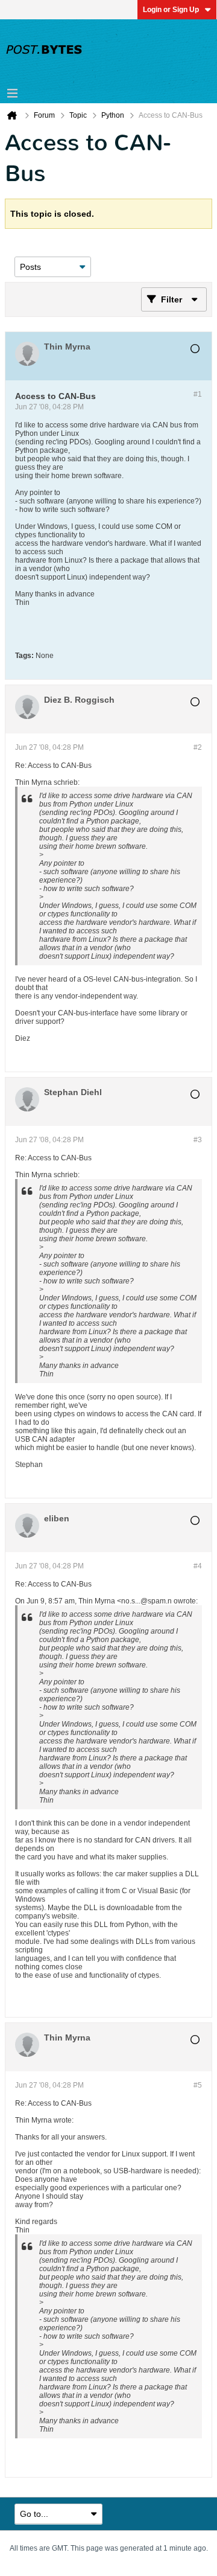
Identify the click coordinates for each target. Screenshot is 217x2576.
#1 (198, 394)
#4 (198, 1566)
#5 (198, 2085)
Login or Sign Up (171, 10)
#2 (198, 747)
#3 (198, 1140)
